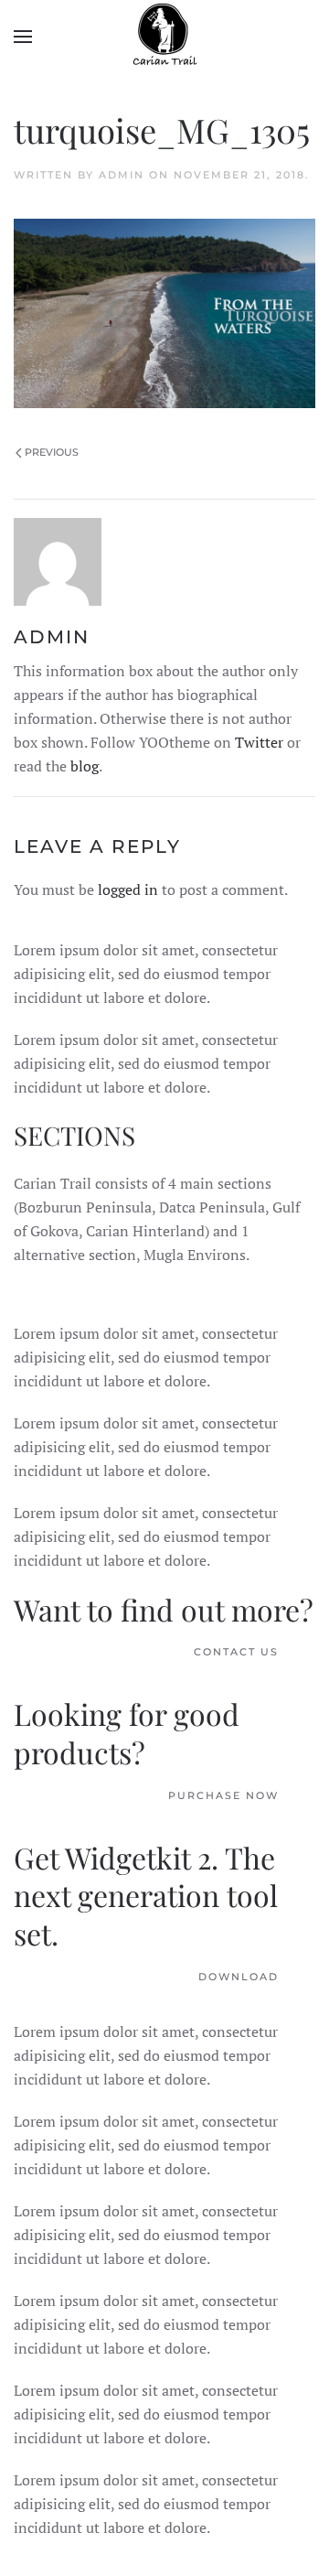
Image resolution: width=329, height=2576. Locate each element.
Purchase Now (223, 1795)
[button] (23, 37)
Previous (52, 452)
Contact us (236, 1652)
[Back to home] (164, 37)
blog (85, 766)
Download (239, 1977)
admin (122, 175)
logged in (128, 889)
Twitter (259, 742)
